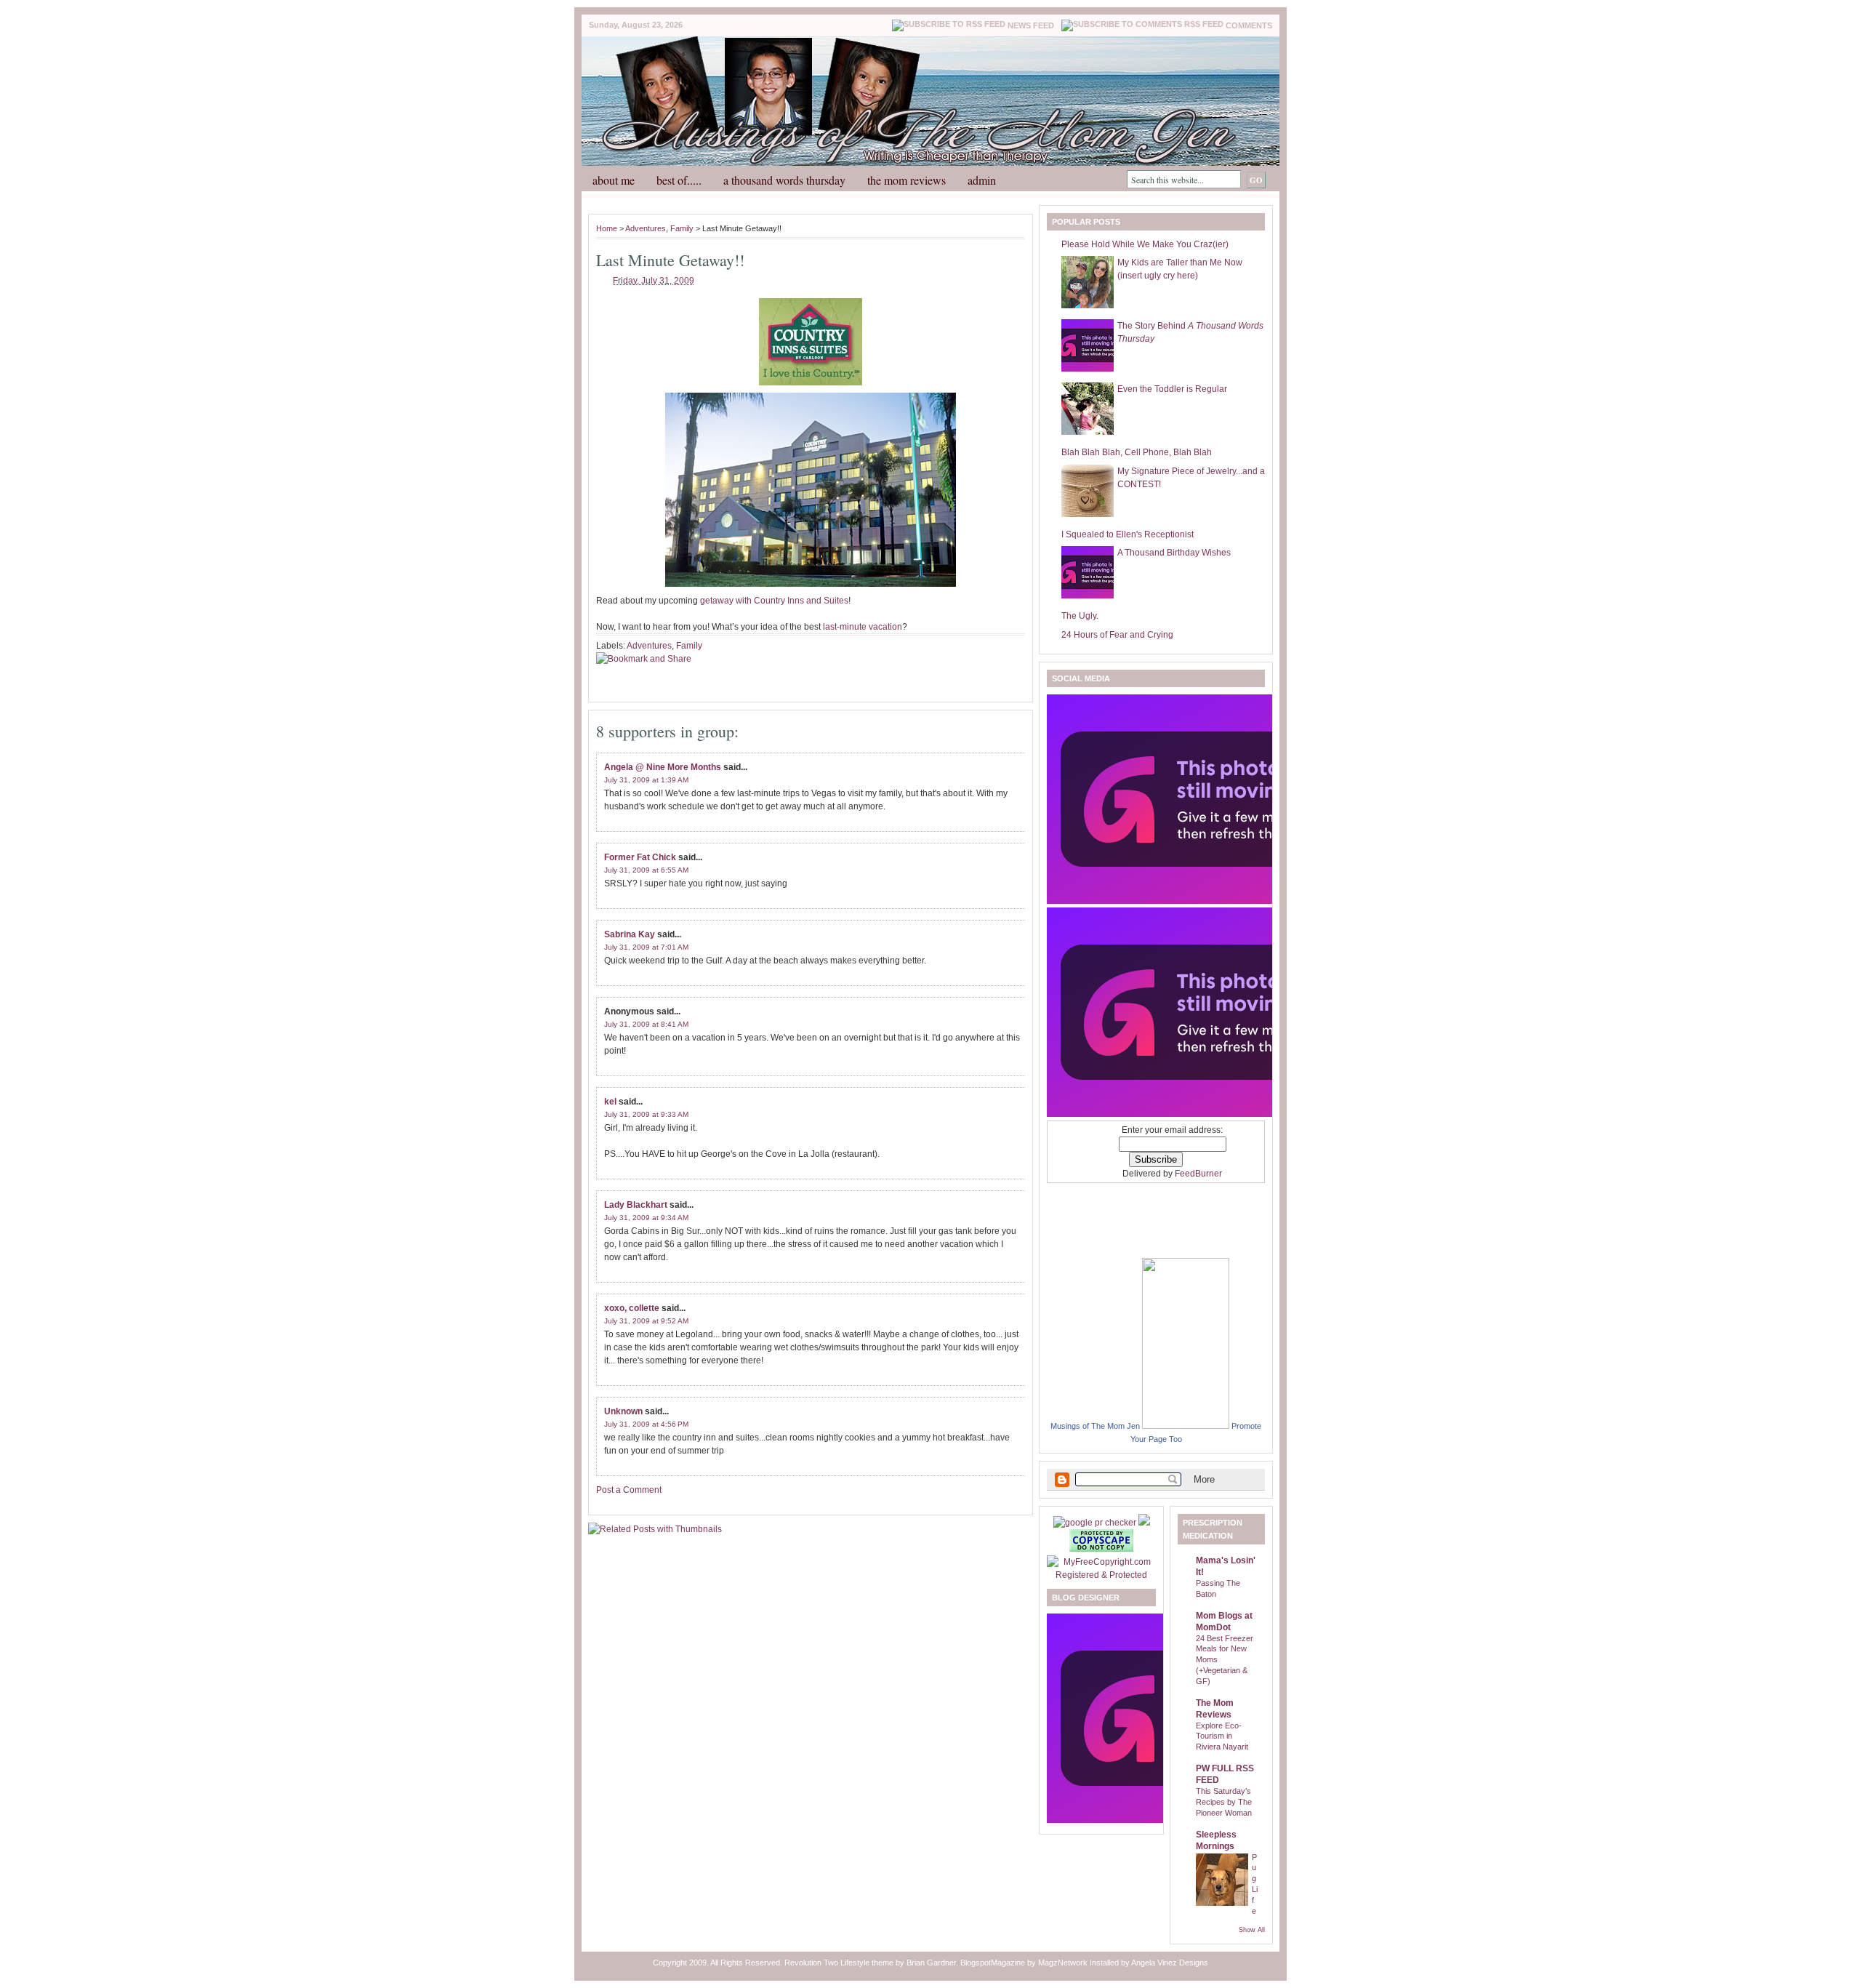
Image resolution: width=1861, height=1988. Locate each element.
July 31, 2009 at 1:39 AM (646, 780)
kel (610, 1102)
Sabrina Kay (630, 934)
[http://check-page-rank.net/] (1096, 1523)
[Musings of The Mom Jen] (1186, 1426)
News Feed (1031, 25)
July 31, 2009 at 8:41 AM (646, 1024)
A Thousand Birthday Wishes (1174, 553)
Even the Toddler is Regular (1172, 389)
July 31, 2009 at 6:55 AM (646, 870)
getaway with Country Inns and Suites (774, 601)
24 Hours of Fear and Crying (1117, 635)
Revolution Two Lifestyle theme (839, 1963)
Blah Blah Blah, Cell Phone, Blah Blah (1137, 452)
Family (682, 228)
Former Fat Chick (640, 857)
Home (607, 228)
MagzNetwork (1063, 1963)
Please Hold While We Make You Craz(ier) (1145, 244)
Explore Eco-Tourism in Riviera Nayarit (1222, 1736)
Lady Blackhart (636, 1205)
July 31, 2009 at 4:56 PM (646, 1424)
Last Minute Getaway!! (670, 260)
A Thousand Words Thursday (784, 180)
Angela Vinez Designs (1170, 1963)
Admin (982, 180)
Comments (1249, 25)
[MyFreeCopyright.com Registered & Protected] (1101, 1575)
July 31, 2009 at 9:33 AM (646, 1114)
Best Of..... (679, 180)
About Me (614, 180)
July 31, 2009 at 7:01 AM (646, 947)
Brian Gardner (931, 1963)
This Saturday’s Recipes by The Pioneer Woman (1224, 1802)
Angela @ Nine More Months (663, 767)
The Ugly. (1080, 616)
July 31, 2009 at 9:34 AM (646, 1218)
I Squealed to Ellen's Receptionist (1128, 534)
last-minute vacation (863, 627)
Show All (1252, 1930)
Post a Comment (629, 1490)
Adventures (646, 228)
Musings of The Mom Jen (1095, 1426)
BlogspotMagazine (993, 1963)
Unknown (623, 1411)
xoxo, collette (632, 1308)
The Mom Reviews (907, 180)
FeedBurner (1198, 1174)
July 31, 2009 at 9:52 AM (646, 1321)
